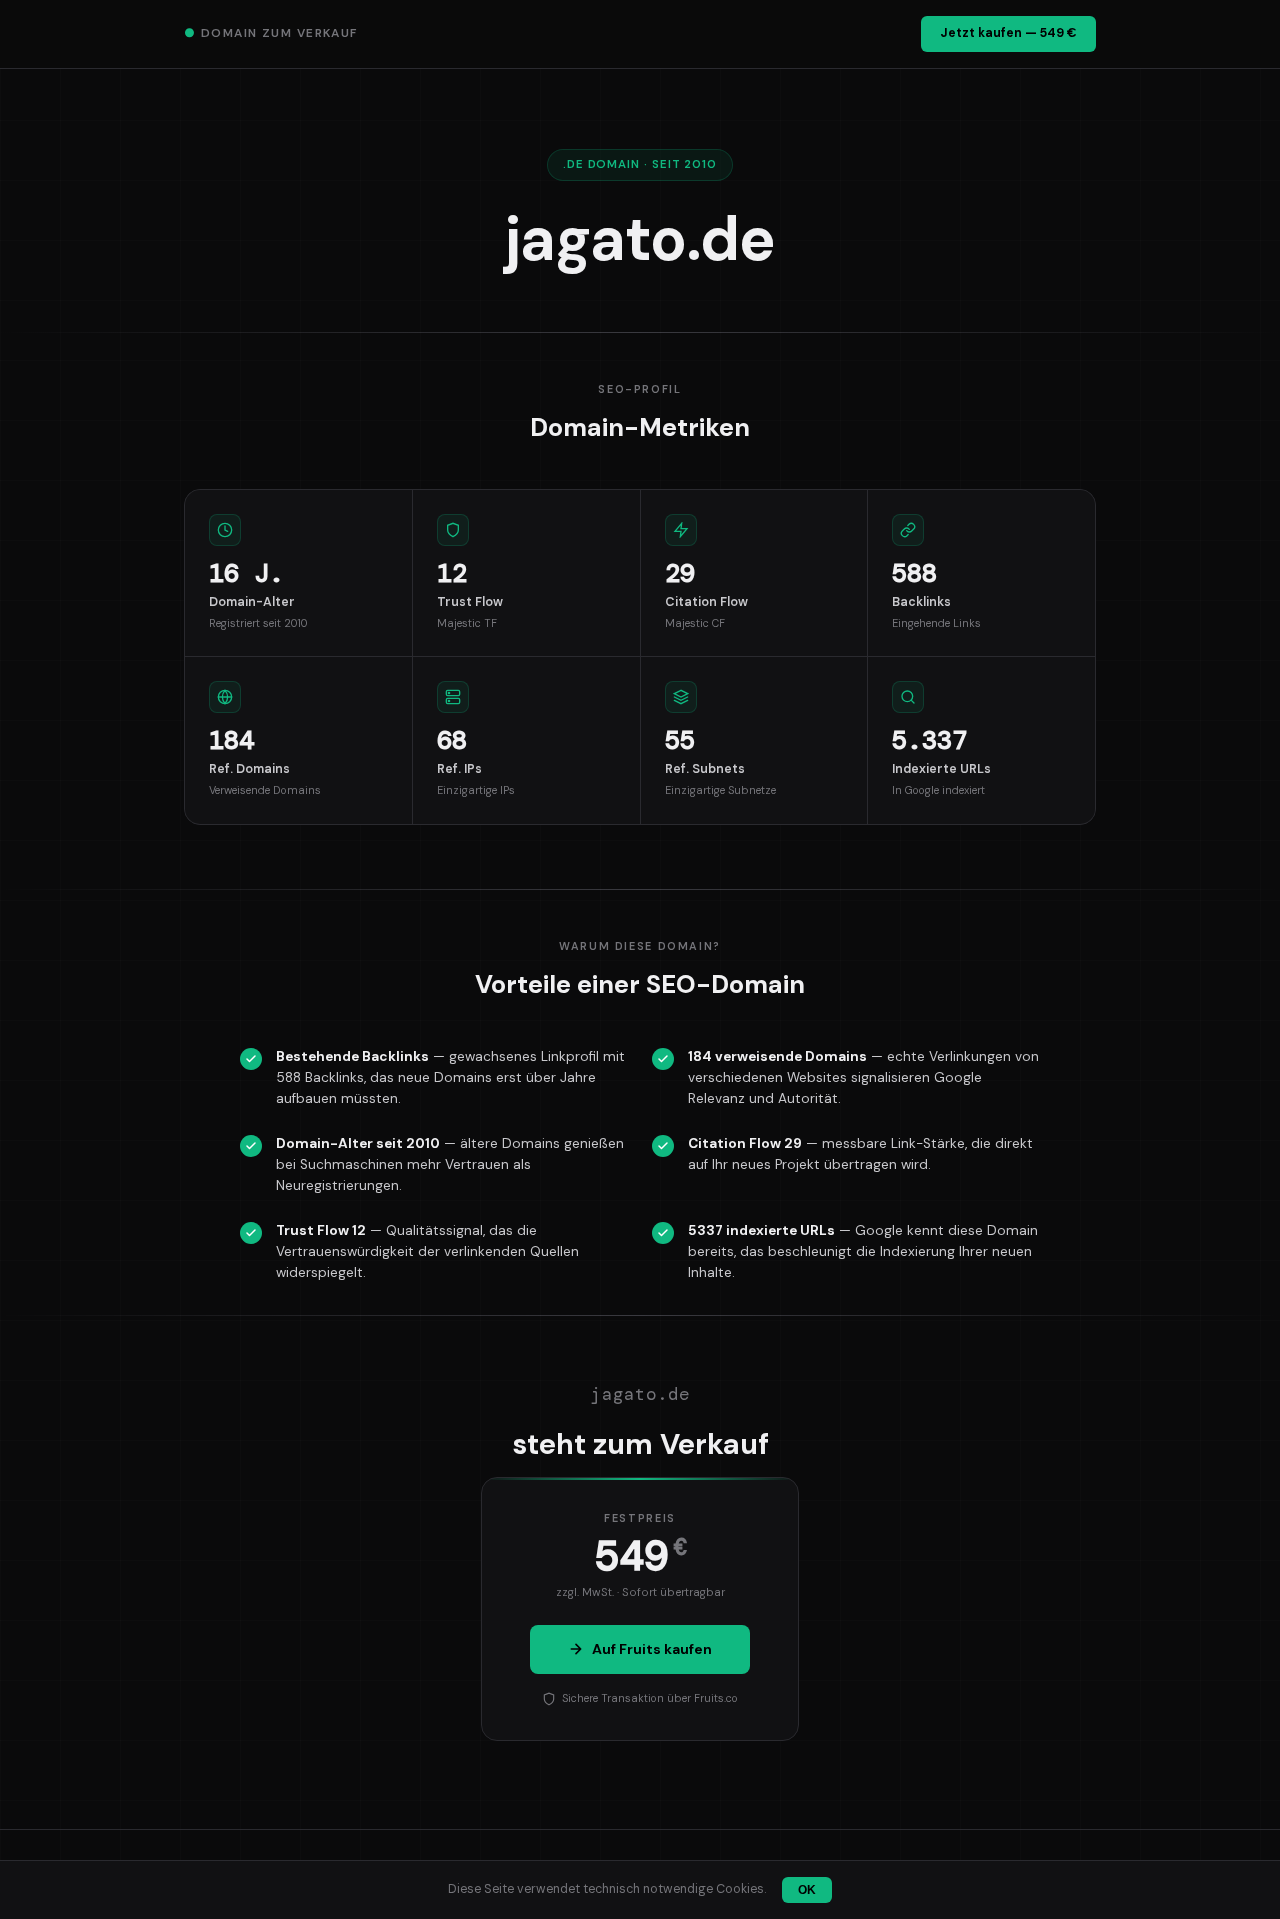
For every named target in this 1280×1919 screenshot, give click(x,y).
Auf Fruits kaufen (652, 1649)
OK (807, 1890)
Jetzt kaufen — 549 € (1008, 33)
